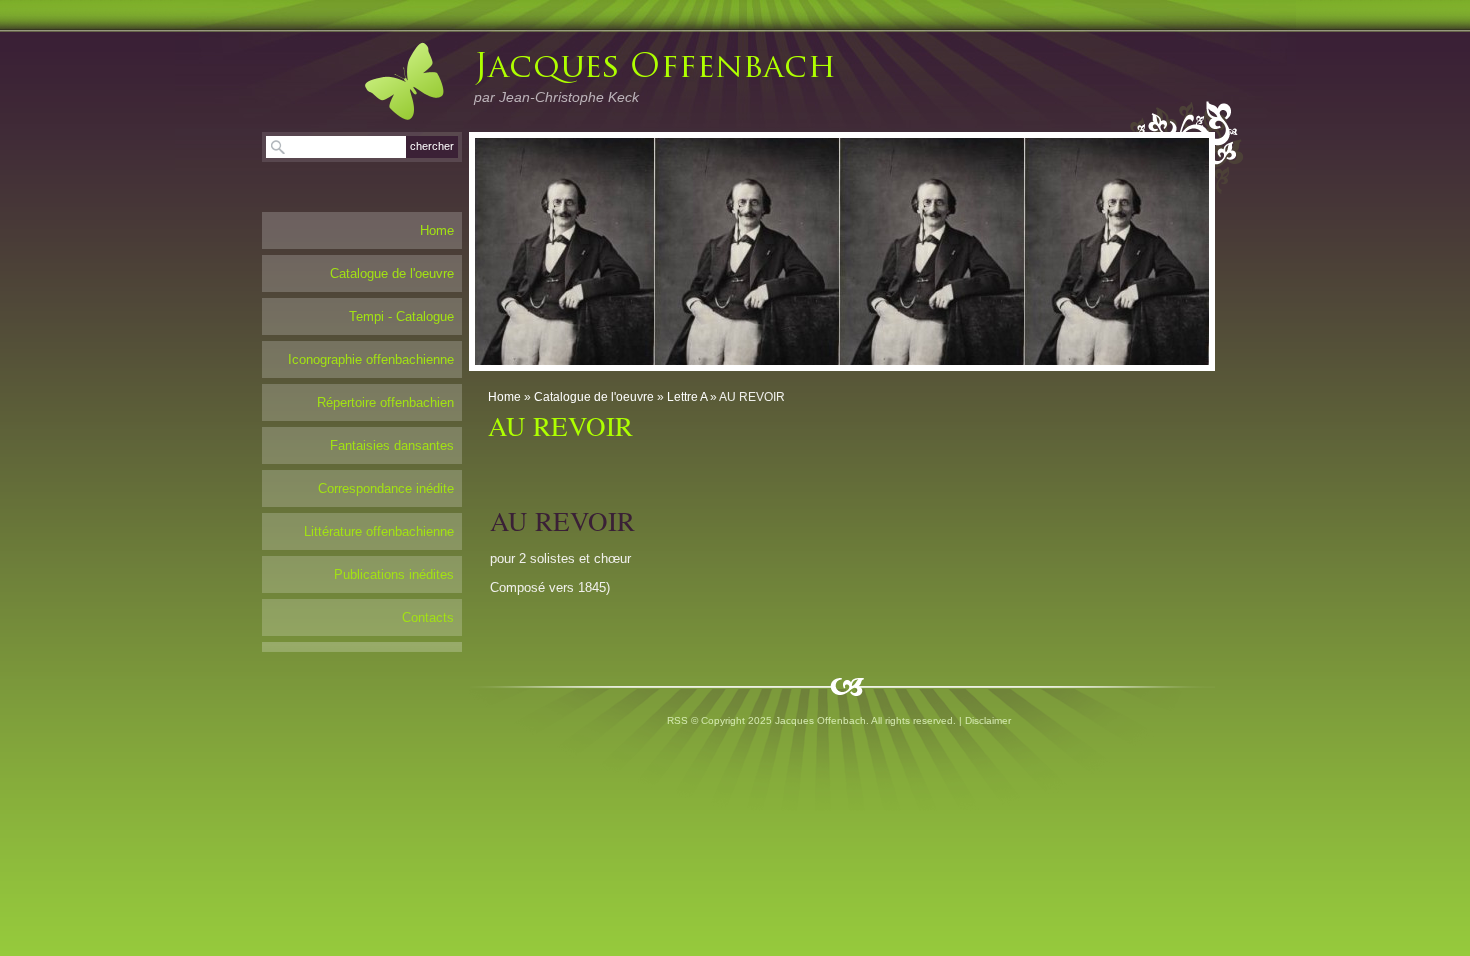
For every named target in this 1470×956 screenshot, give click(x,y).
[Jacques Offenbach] (384, 81)
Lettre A (687, 397)
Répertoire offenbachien (385, 402)
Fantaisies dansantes (392, 445)
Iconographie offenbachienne (371, 359)
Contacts (428, 617)
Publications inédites (394, 574)
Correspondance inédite (386, 488)
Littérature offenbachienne (379, 531)
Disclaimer (988, 720)
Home (504, 397)
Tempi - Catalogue (401, 316)
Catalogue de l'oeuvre (594, 397)
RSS (677, 720)
